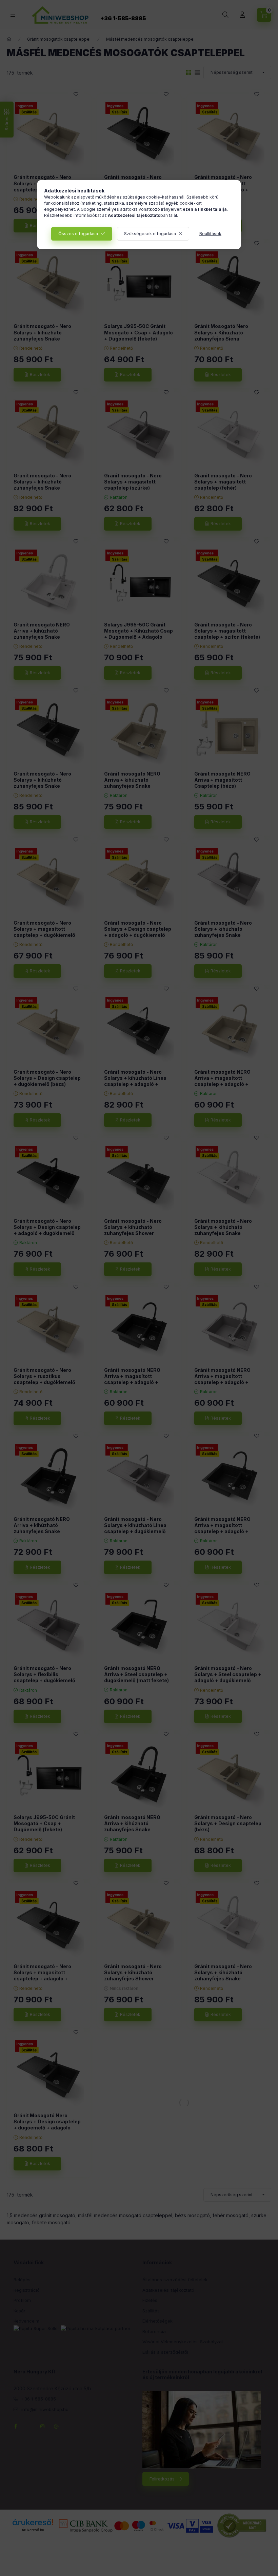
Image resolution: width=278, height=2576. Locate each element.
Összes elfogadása (78, 234)
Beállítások (210, 234)
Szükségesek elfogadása (150, 234)
